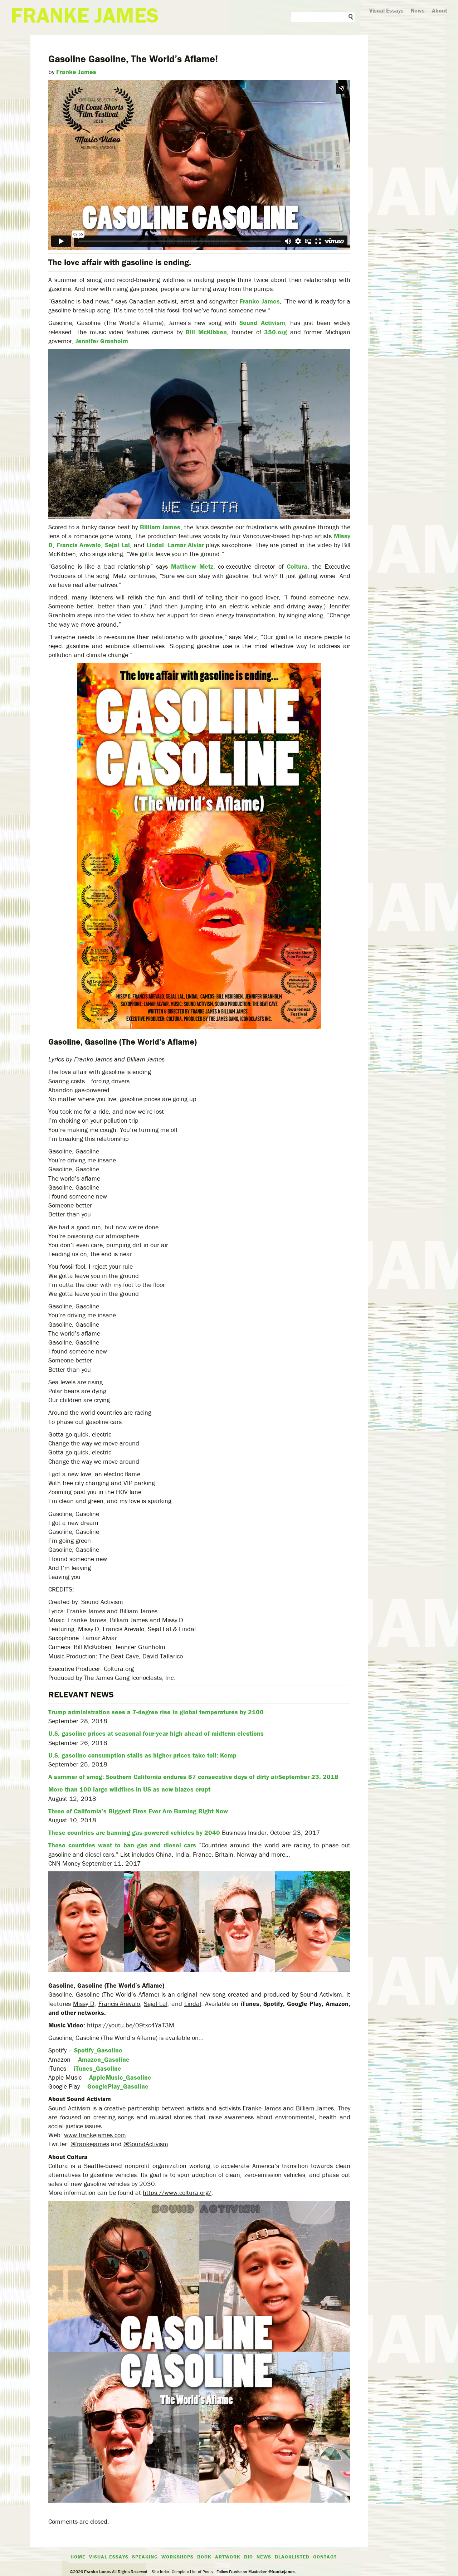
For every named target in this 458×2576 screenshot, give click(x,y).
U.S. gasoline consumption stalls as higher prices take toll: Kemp (142, 1755)
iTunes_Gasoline (98, 2068)
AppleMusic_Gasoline (120, 2077)
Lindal (155, 545)
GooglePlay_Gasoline (118, 2086)
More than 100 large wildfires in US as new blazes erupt (129, 1789)
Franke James (76, 72)
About (440, 10)
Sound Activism (262, 323)
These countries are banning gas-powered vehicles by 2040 (134, 1833)
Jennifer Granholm (102, 341)
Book (204, 2557)
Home (78, 2557)
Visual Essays (386, 10)
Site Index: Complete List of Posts (182, 2572)
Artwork (228, 2557)
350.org (276, 332)
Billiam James (160, 527)
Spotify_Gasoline (98, 2050)
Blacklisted (292, 2557)
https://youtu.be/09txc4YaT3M (131, 2025)
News (418, 10)
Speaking (145, 2557)
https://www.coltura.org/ (177, 2193)
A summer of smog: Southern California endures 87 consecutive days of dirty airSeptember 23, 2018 (193, 1777)
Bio (249, 2557)
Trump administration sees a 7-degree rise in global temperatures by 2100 (156, 1712)
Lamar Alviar (186, 545)
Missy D (84, 2004)
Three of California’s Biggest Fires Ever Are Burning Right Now (138, 1811)
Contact (325, 2557)
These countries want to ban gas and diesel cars (122, 1845)
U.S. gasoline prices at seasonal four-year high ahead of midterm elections (156, 1733)
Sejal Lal (117, 545)
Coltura (297, 566)
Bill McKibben (206, 332)
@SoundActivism (146, 2144)
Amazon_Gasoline (104, 2059)
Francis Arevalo (79, 545)
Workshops (177, 2557)
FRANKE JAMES (85, 15)
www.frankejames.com (95, 2135)
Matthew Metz (192, 566)
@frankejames (90, 2144)
